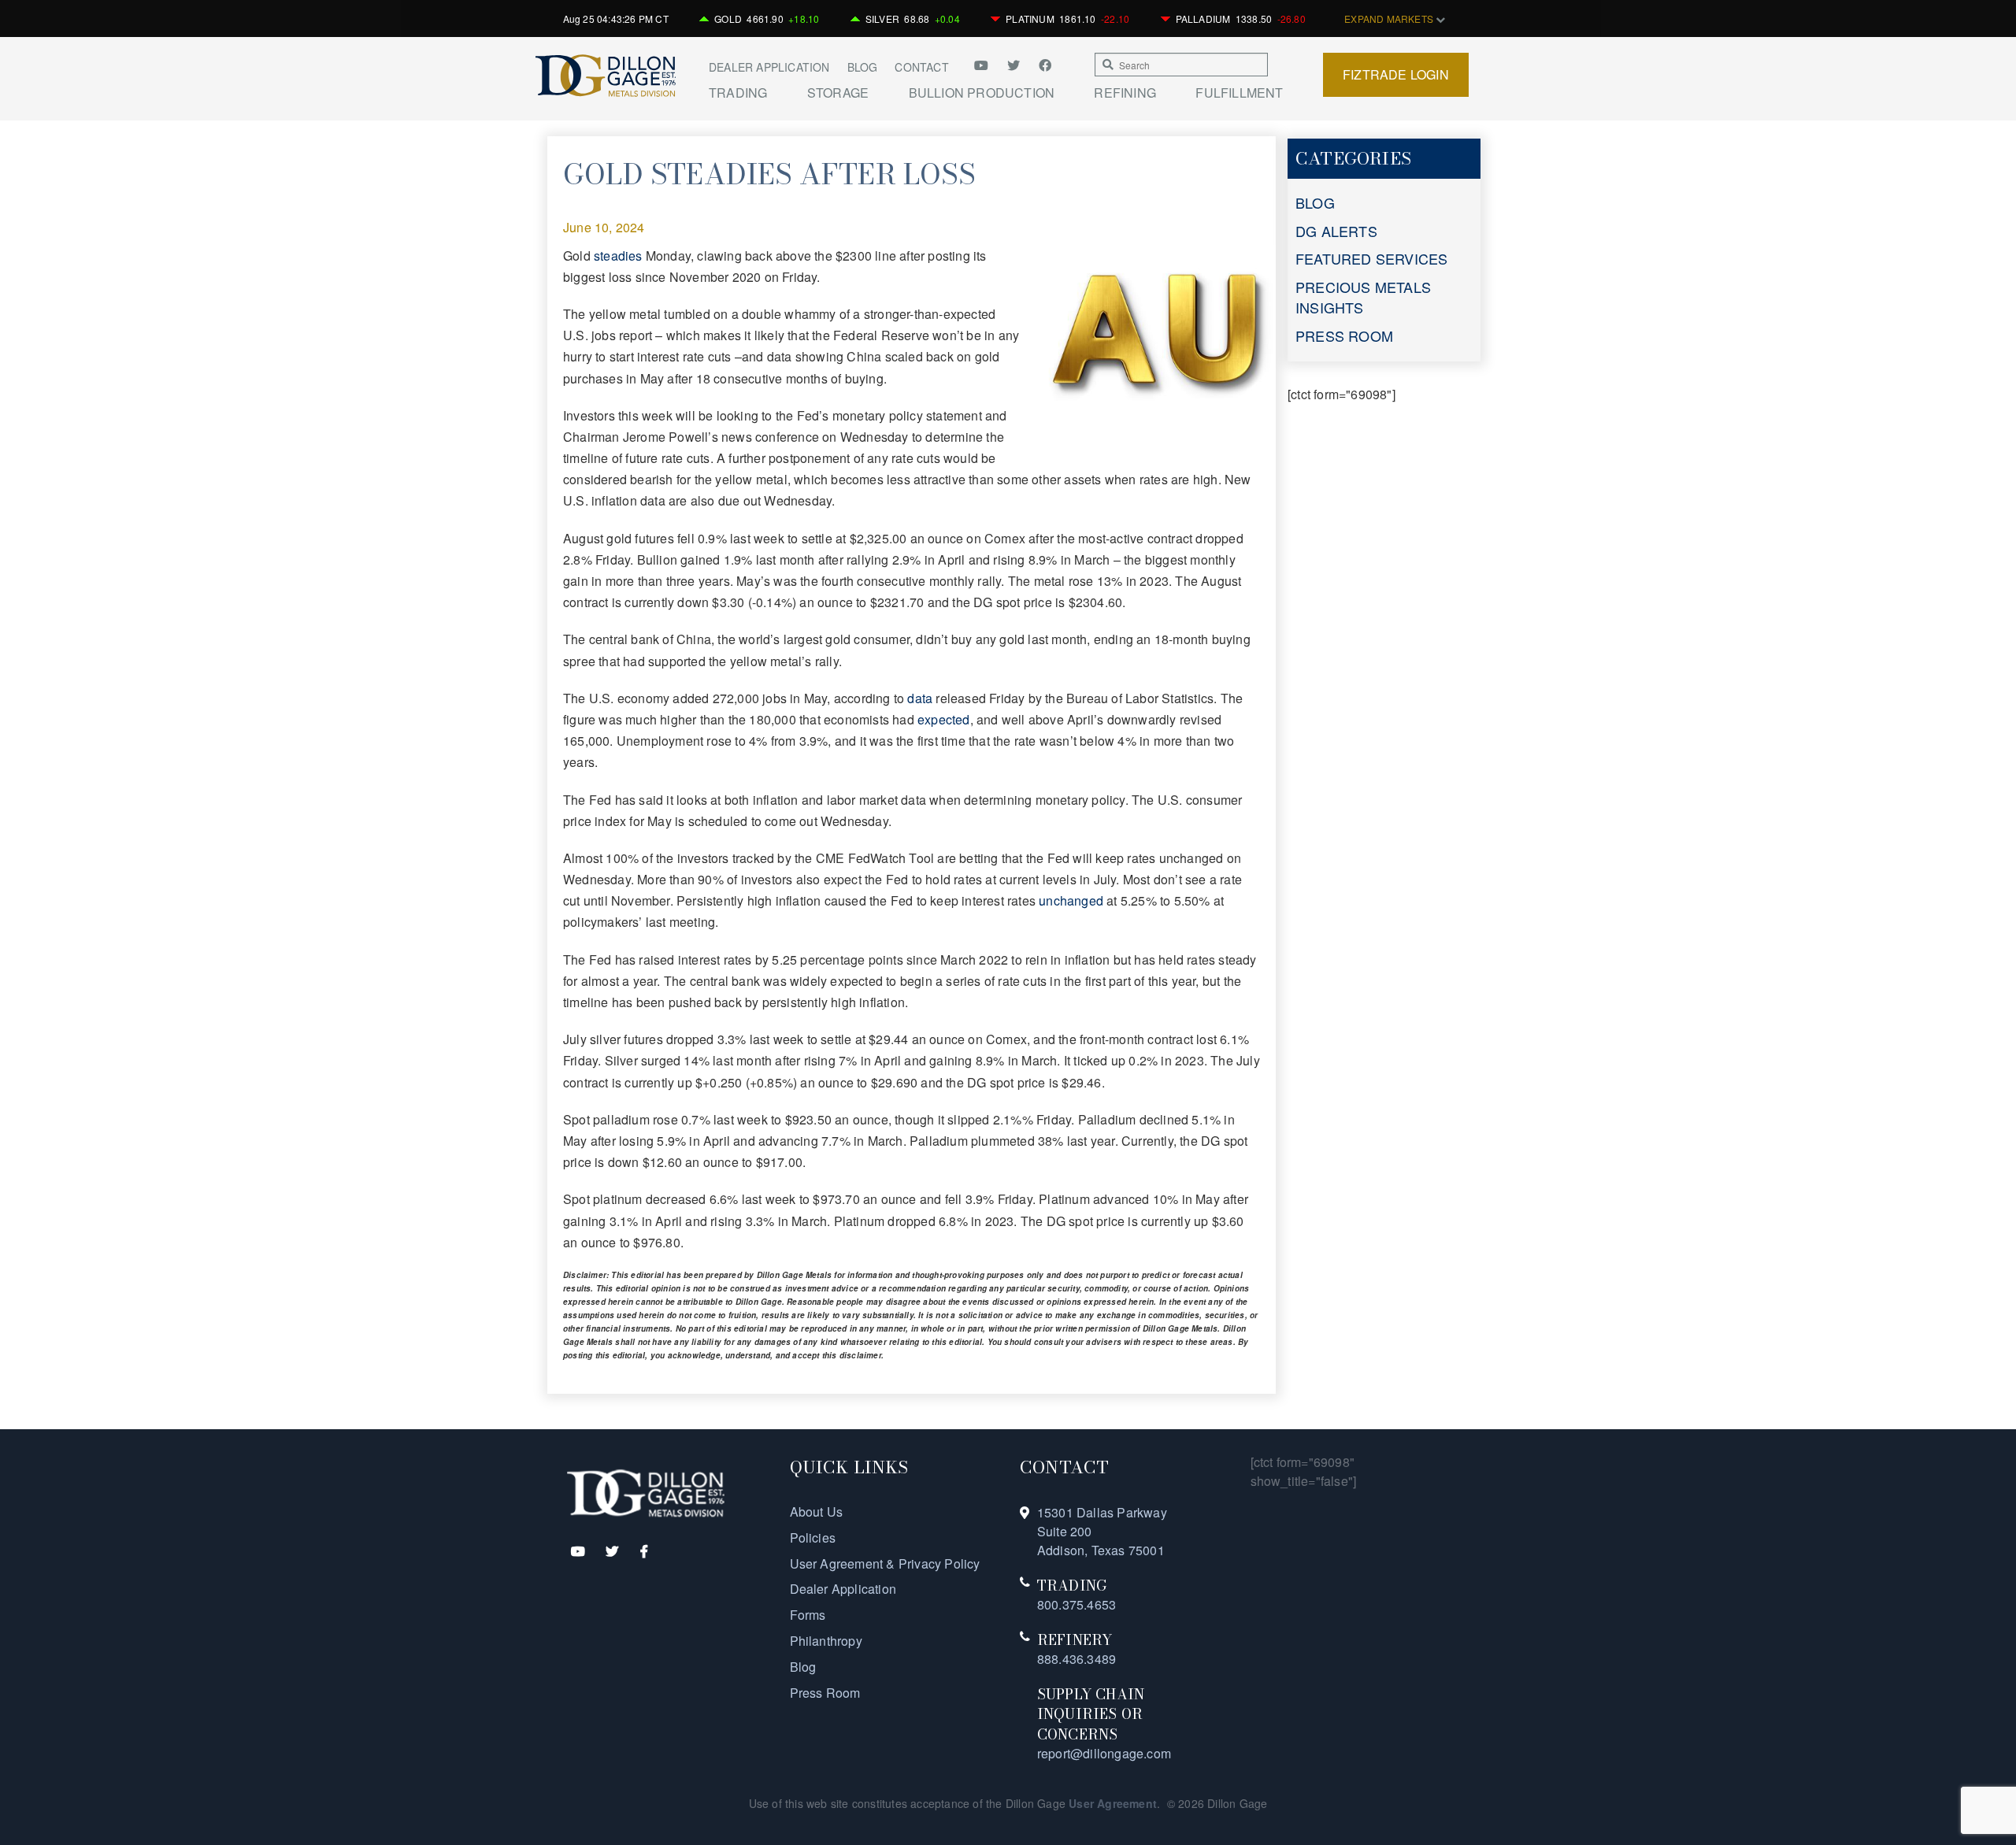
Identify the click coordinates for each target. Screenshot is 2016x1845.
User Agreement (1113, 1803)
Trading (738, 93)
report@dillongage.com (1104, 1753)
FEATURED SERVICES (1371, 258)
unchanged (1071, 900)
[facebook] (1045, 65)
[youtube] (987, 65)
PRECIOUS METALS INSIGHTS (1363, 297)
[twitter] (1015, 65)
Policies (813, 1537)
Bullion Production (982, 93)
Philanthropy (826, 1641)
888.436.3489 (1077, 1659)
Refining (1125, 93)
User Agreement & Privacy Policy (885, 1563)
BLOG (1315, 202)
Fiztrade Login (1396, 74)
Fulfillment (1239, 93)
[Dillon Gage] (646, 1492)
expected (944, 719)
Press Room (825, 1693)
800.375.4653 (1077, 1604)
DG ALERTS (1336, 231)
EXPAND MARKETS (1390, 19)
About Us (817, 1512)
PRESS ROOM (1344, 335)
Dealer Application (769, 67)
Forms (808, 1615)
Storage (838, 93)
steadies (618, 256)
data (920, 698)
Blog (863, 67)
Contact (921, 67)
